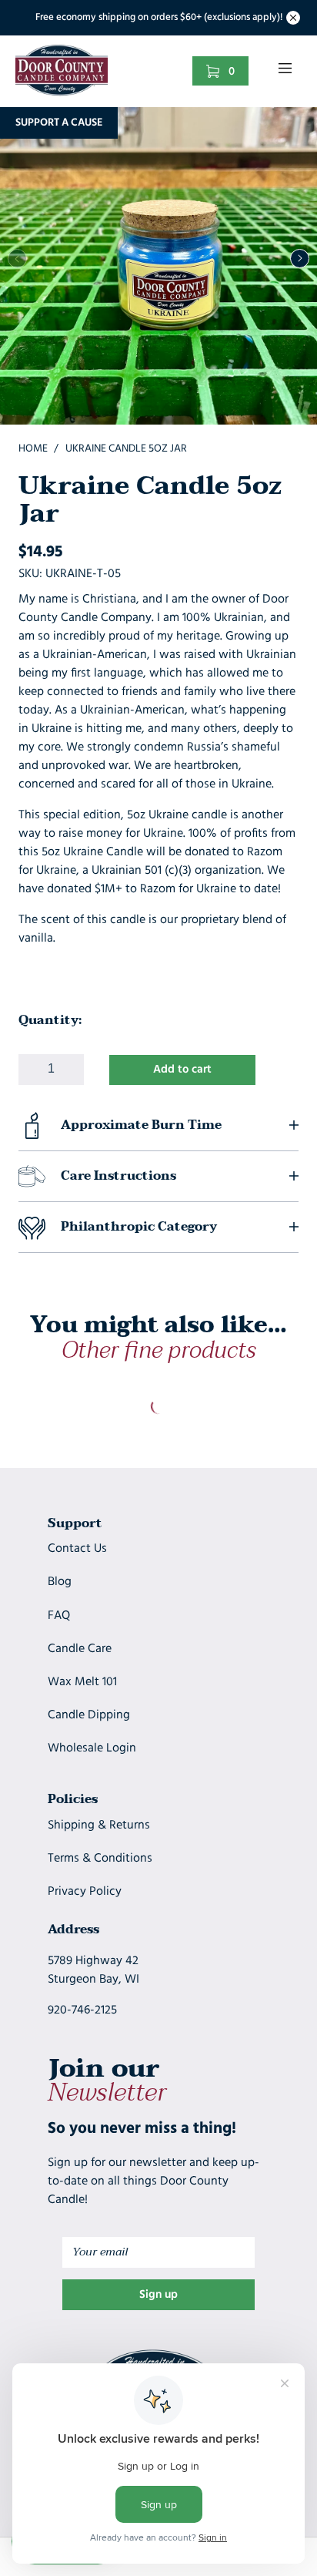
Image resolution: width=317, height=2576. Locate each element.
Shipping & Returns (99, 1825)
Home (33, 449)
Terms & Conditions (100, 1859)
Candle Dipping (89, 1715)
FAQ (59, 1616)
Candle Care (80, 1649)
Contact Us (77, 1549)
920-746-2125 (82, 2010)
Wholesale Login (92, 1748)
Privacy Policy (85, 1892)
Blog (60, 1582)
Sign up (158, 2295)
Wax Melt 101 (82, 1682)
